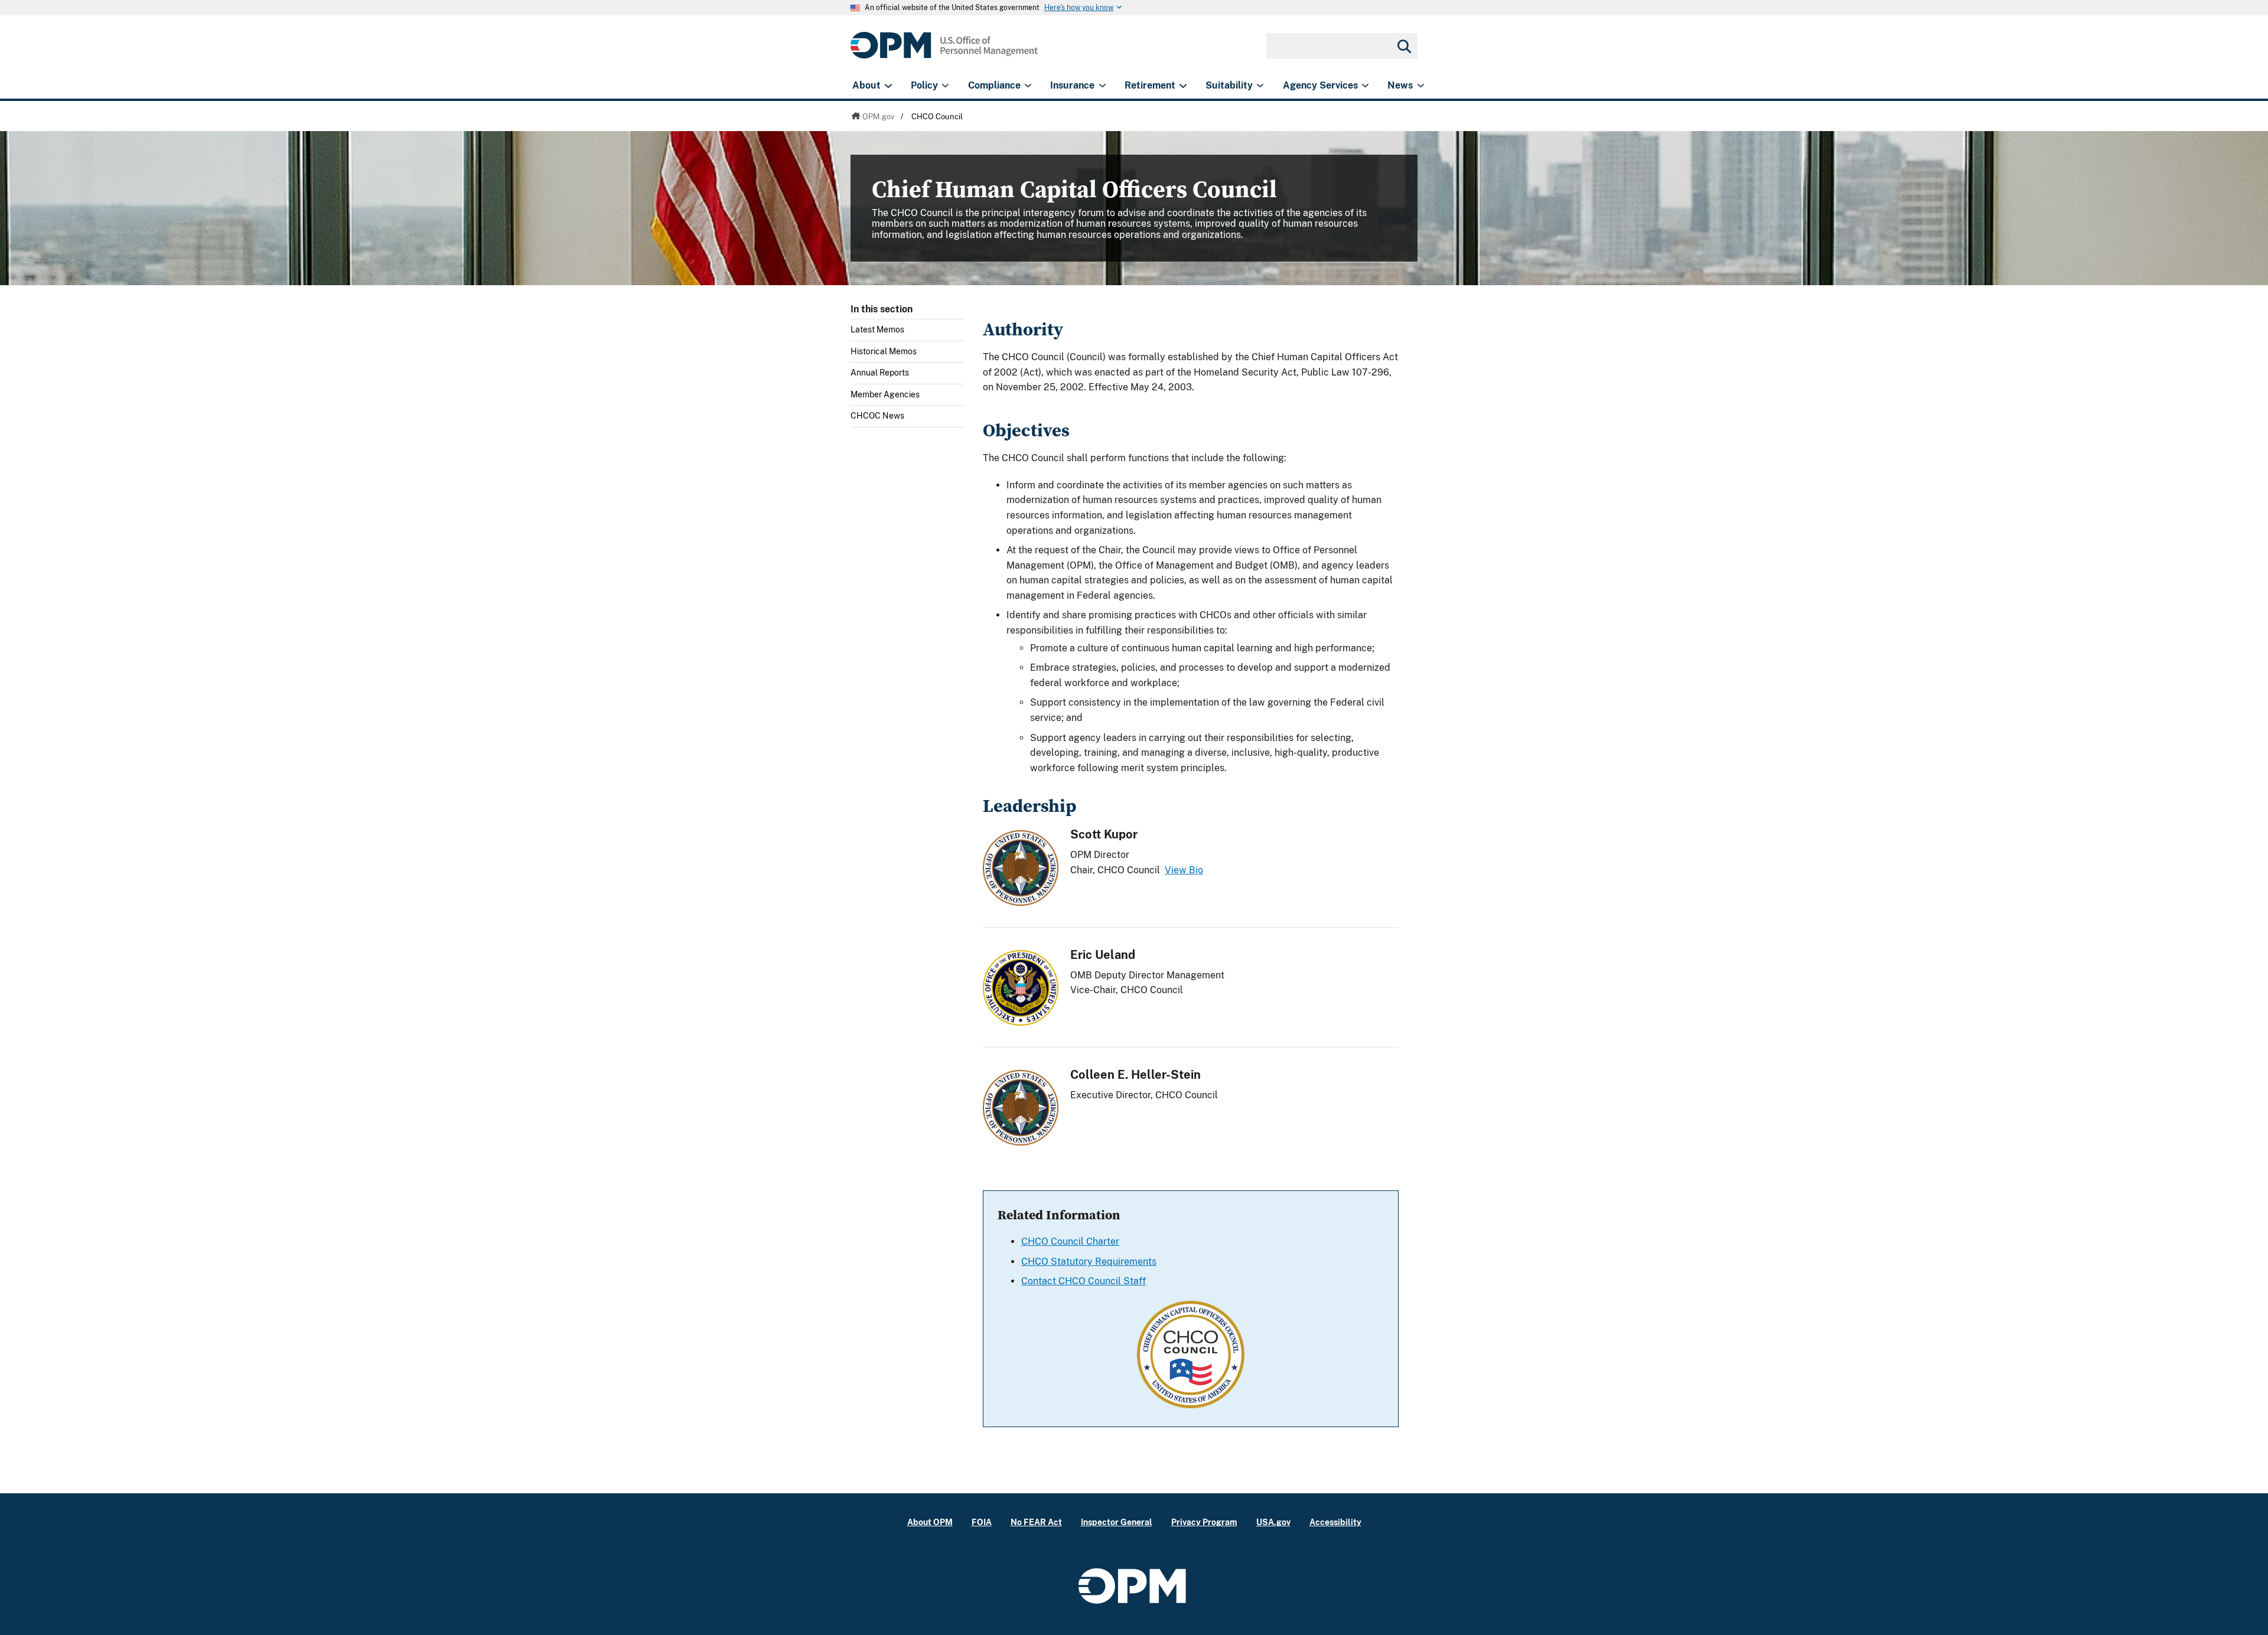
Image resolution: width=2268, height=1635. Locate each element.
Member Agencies (885, 394)
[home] (944, 52)
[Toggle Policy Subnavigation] (945, 86)
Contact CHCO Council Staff (1084, 1281)
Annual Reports (880, 373)
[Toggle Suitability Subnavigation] (1260, 86)
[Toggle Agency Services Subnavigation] (1365, 86)
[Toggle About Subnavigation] (888, 86)
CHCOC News (877, 416)
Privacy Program (1204, 1522)
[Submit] (1403, 46)
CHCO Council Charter (1070, 1241)
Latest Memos (877, 329)
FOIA (982, 1522)
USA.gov (1273, 1522)
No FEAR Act (1036, 1522)
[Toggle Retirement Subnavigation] (1183, 86)
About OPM (930, 1522)
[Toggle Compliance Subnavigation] (1028, 86)
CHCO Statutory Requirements (1089, 1262)
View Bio (1184, 870)
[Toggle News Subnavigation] (1421, 86)
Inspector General (1117, 1522)
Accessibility (1335, 1522)
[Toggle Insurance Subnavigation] (1102, 86)
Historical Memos (884, 351)
